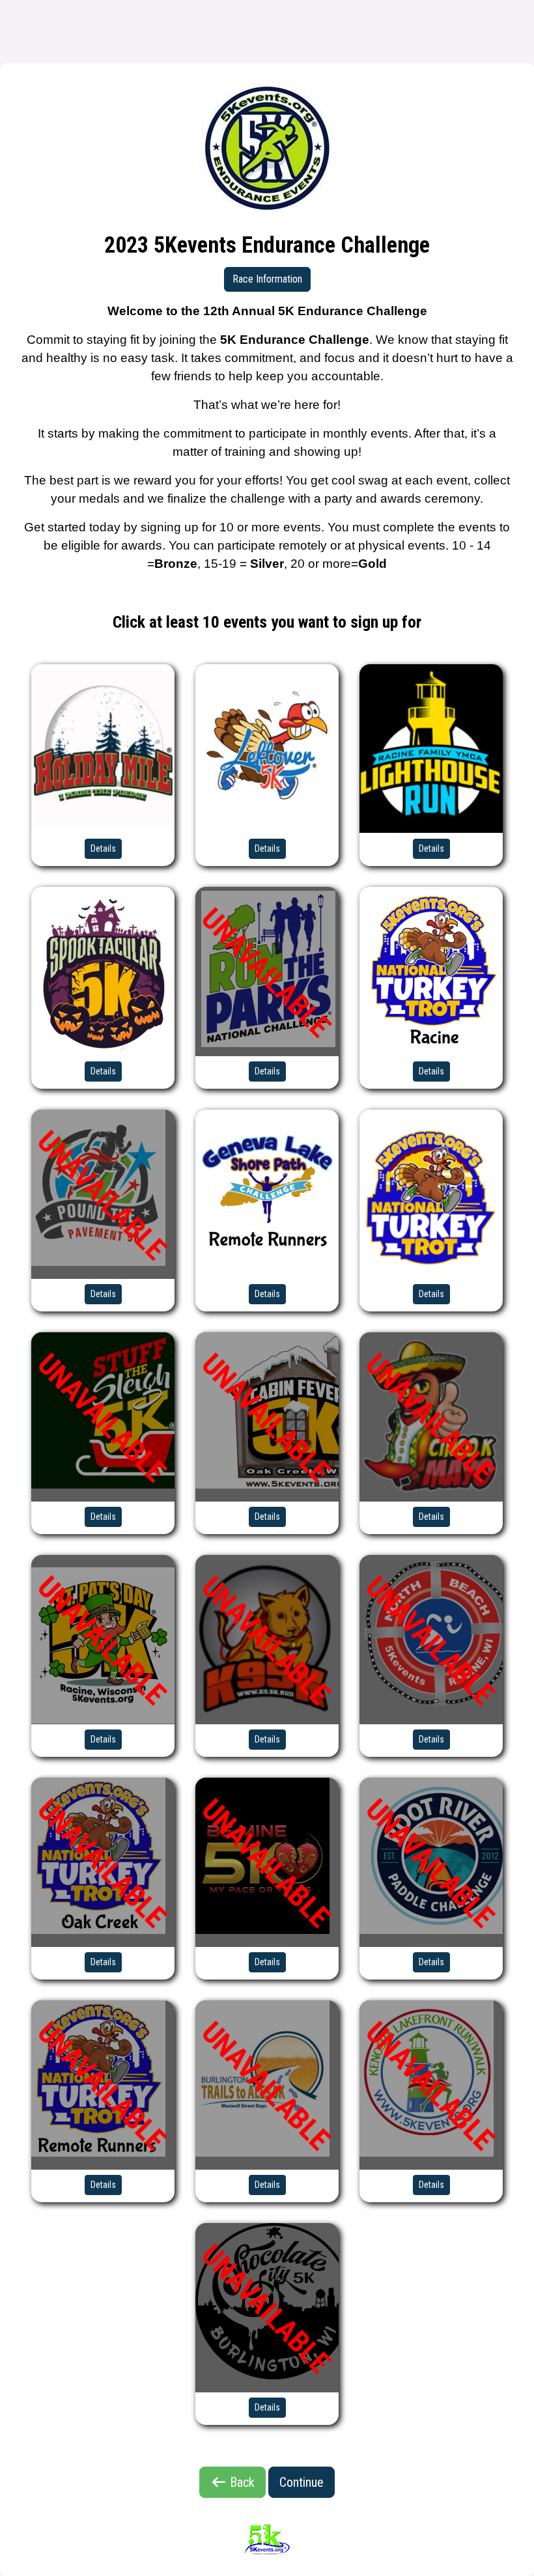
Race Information (267, 279)
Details (103, 848)
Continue (302, 2482)
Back (241, 2482)
